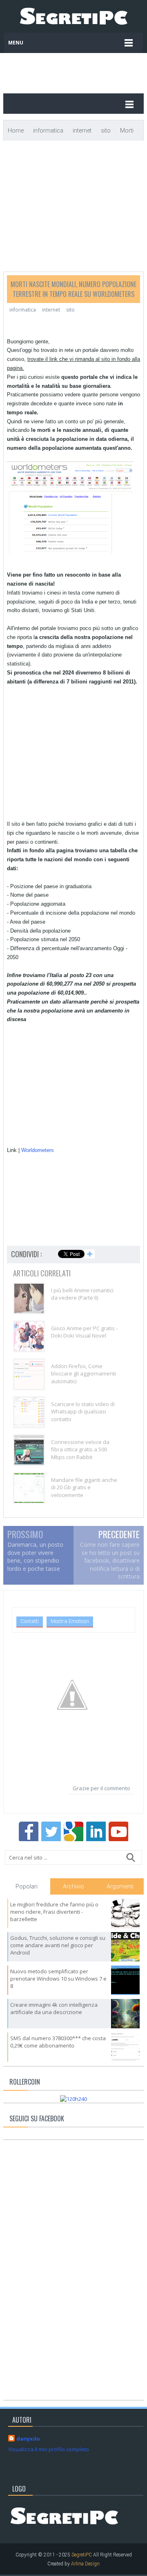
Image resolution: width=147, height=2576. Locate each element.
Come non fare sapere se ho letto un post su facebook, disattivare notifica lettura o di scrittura (110, 1560)
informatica (23, 310)
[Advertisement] (84, 69)
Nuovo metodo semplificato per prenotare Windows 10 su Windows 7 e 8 (58, 1979)
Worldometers (38, 1150)
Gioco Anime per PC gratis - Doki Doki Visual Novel (84, 1332)
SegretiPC (82, 2555)
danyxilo (28, 2439)
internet (51, 310)
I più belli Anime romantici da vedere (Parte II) (82, 1294)
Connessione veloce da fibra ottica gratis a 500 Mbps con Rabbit (80, 1449)
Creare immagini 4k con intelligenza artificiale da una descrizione (54, 2008)
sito (70, 310)
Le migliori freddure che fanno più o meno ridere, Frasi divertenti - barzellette (54, 1912)
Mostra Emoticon (70, 1621)
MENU (16, 43)
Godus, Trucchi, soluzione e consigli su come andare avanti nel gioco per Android (58, 1945)
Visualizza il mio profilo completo (49, 2449)
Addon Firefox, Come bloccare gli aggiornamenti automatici (84, 1373)
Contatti (30, 1621)
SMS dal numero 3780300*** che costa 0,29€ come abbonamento (58, 2042)
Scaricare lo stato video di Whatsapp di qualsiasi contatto (83, 1411)
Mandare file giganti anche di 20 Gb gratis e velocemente (84, 1487)
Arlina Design (85, 2564)
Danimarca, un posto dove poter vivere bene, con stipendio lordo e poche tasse (35, 1557)
